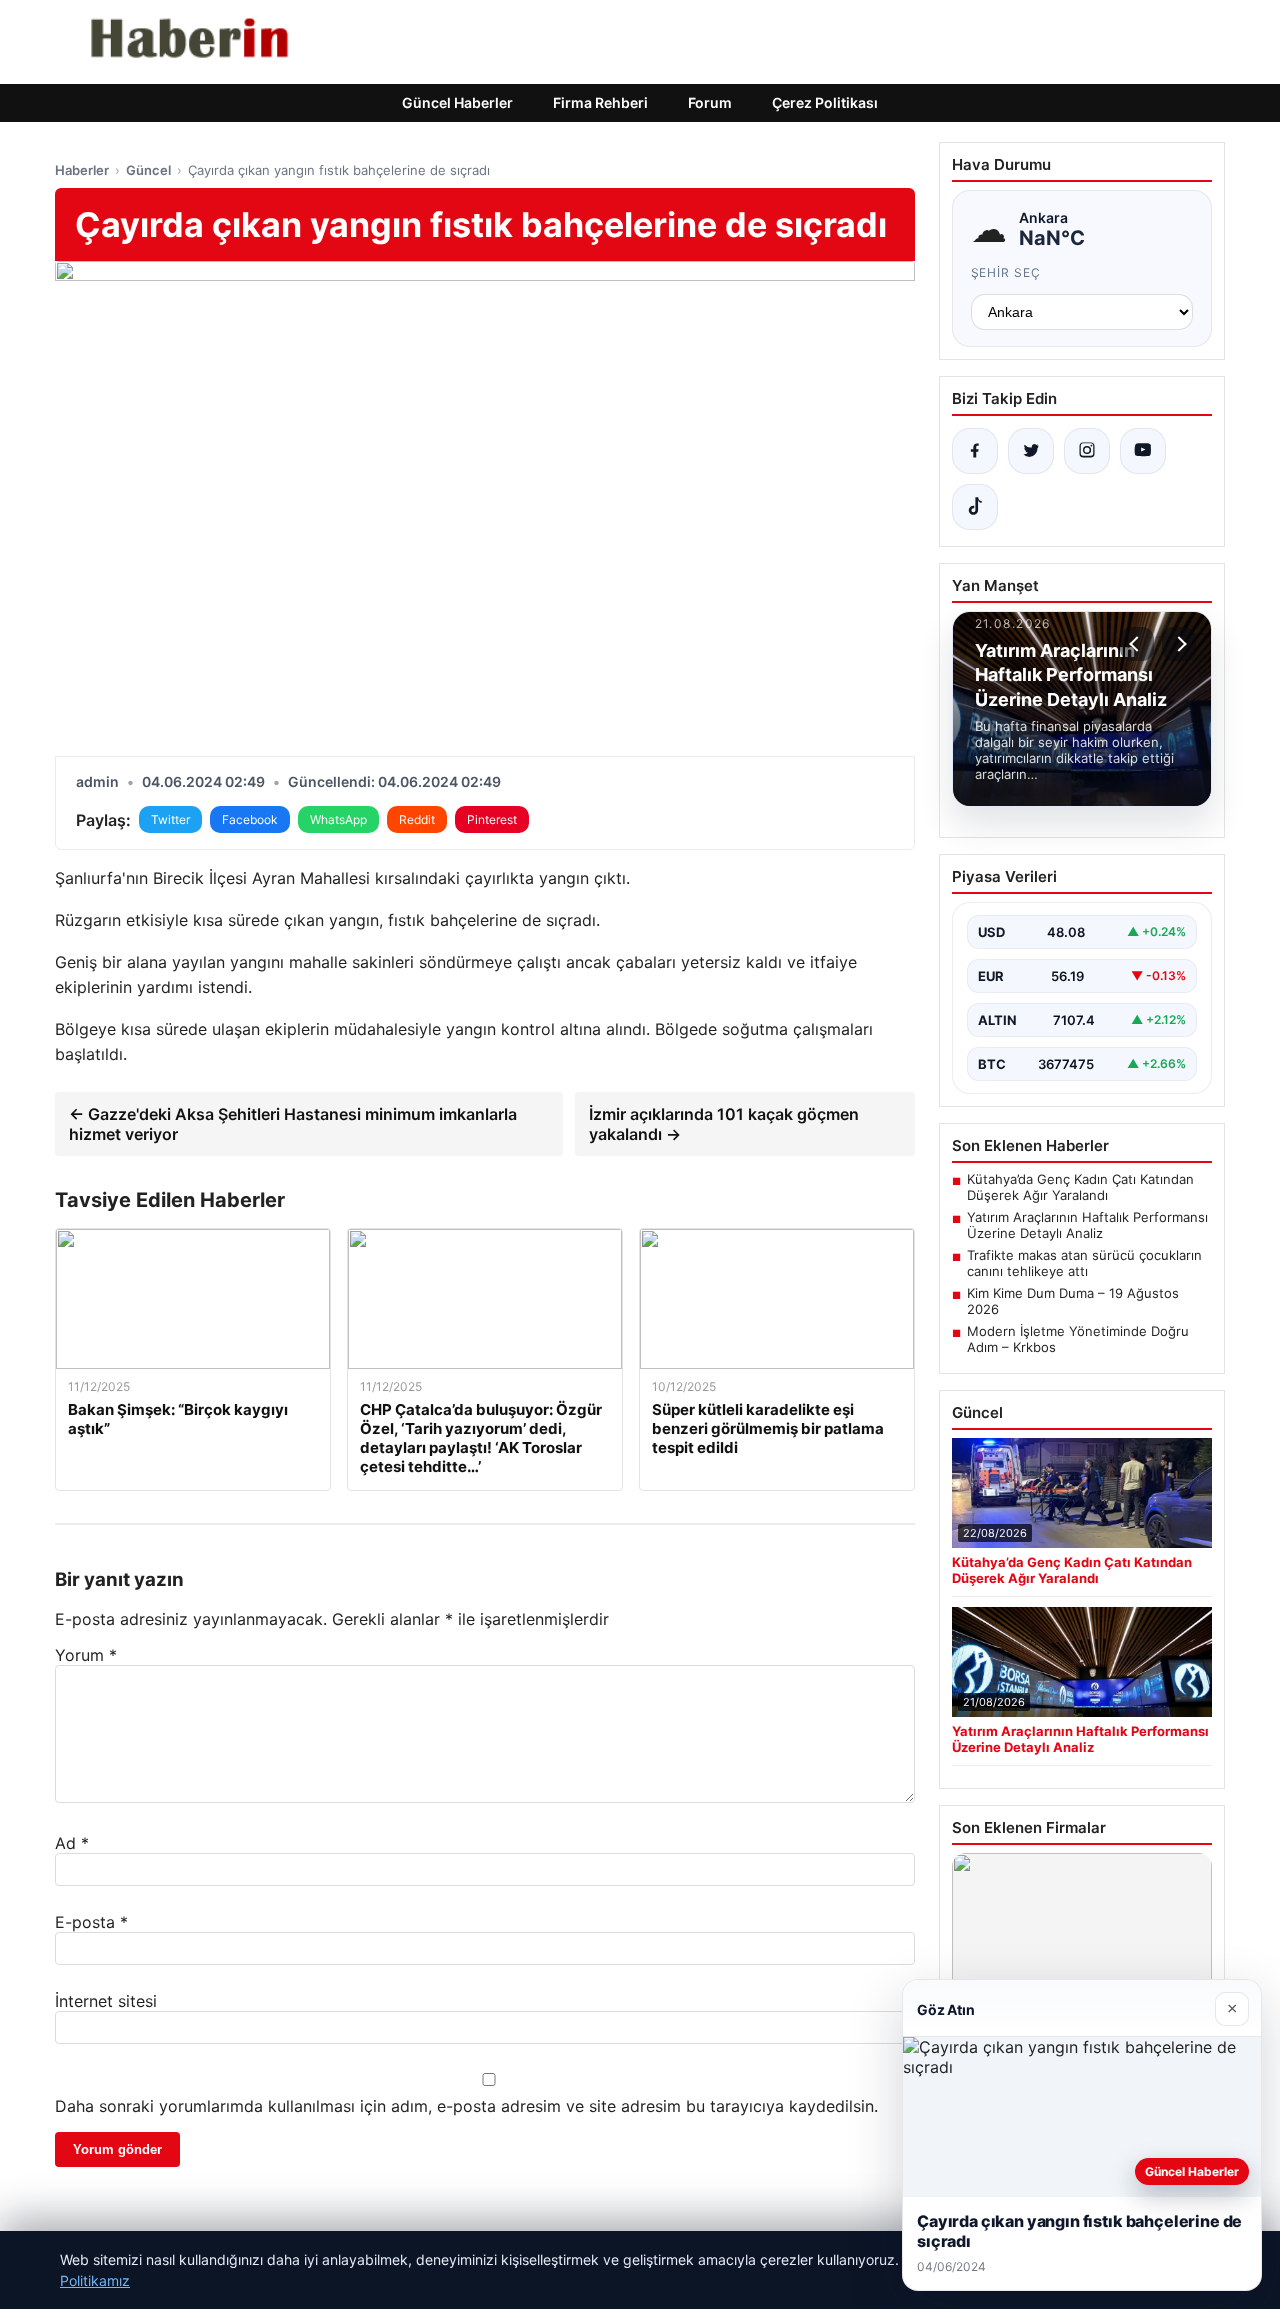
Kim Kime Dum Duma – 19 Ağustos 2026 (1073, 1301)
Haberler (82, 170)
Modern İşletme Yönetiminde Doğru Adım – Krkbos (1078, 1339)
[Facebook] (975, 451)
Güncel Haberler (457, 102)
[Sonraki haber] (1179, 644)
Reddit (417, 819)
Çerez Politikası (825, 102)
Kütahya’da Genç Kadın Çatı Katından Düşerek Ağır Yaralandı (1080, 1187)
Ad (72, 1843)
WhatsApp (338, 819)
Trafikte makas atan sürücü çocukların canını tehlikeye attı (1084, 1263)
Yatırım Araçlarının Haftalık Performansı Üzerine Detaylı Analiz (1087, 1225)
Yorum (86, 1655)
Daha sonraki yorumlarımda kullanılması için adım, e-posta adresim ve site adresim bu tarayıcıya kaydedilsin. (466, 2106)
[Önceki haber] (1137, 644)
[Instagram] (1087, 451)
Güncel (148, 170)
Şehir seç (1006, 272)
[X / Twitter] (1031, 451)
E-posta (91, 1922)
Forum (710, 102)
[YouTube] (1143, 451)
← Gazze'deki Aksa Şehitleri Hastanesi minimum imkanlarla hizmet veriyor (293, 1124)
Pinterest (492, 819)
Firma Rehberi (600, 102)
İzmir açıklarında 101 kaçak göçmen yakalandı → (724, 1124)
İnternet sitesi (106, 2001)
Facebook (250, 819)
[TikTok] (975, 507)
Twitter (170, 819)
